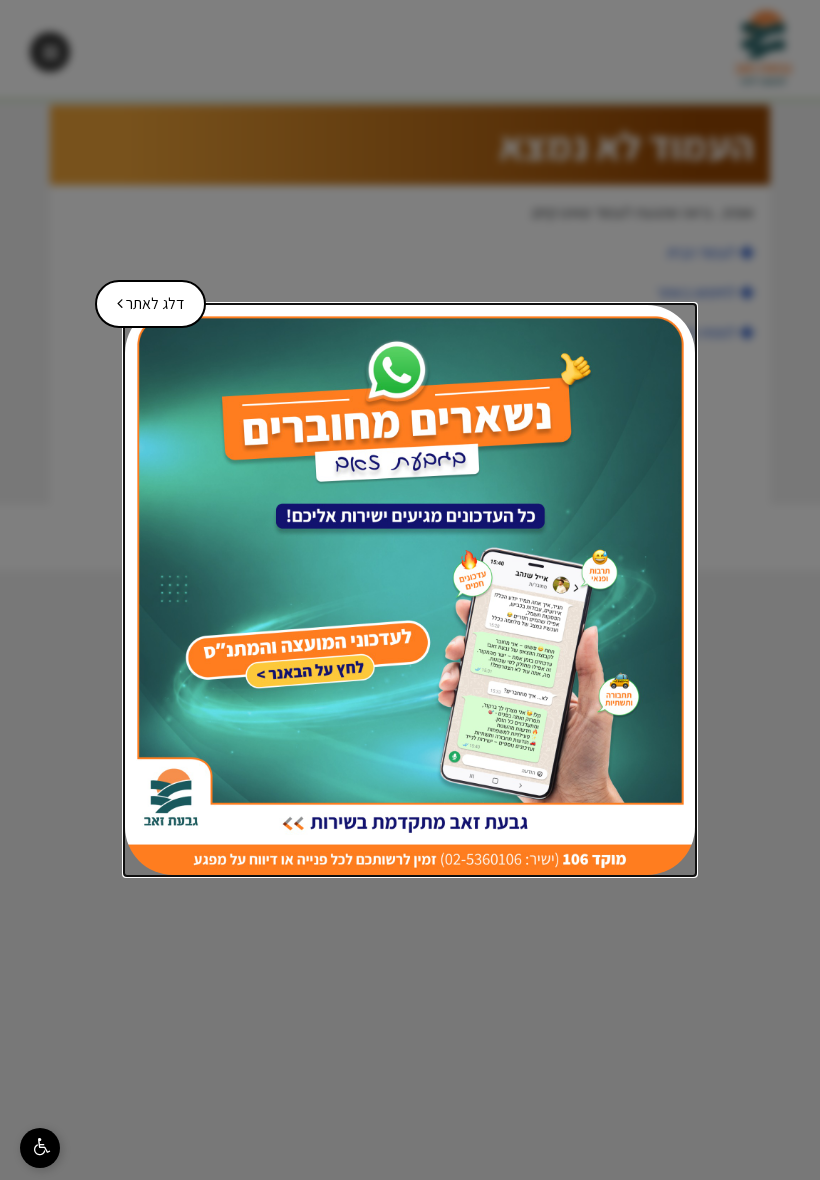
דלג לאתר (143, 297)
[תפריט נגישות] (40, 1148)
